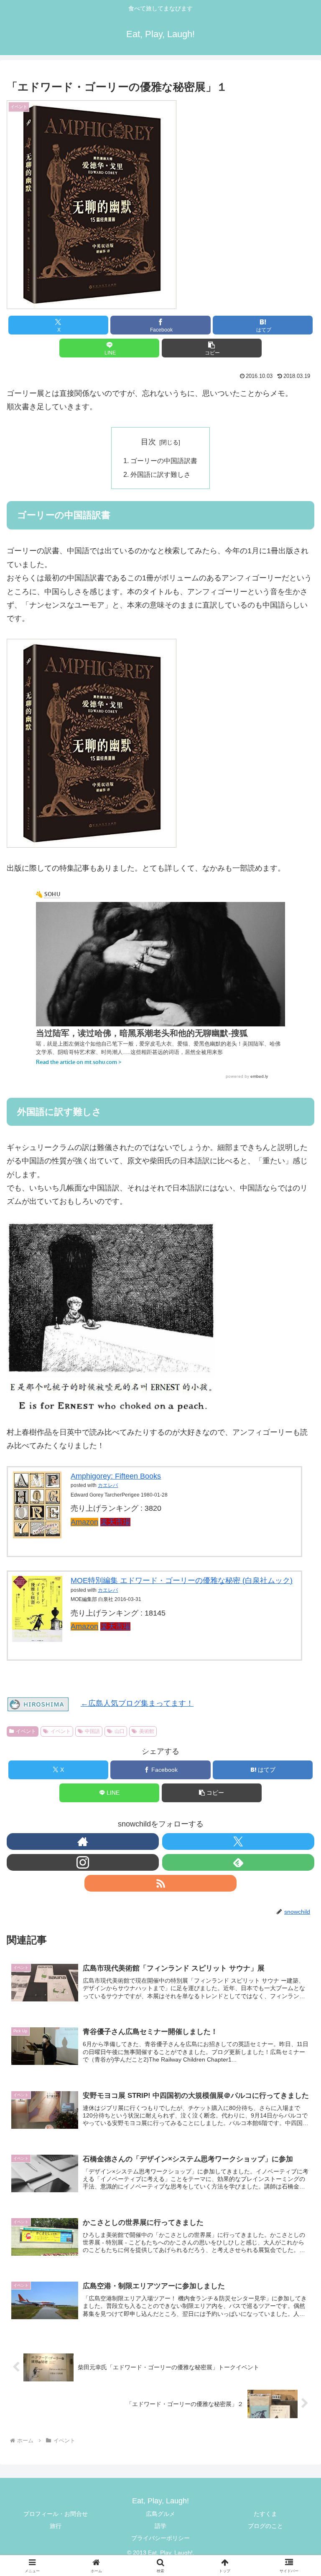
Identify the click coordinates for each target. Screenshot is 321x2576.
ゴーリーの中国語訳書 (164, 461)
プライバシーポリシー (160, 2538)
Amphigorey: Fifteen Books (116, 1476)
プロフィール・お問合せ (56, 2514)
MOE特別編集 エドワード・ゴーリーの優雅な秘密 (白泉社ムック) (182, 1581)
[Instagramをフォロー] (83, 1862)
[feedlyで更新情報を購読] (238, 1862)
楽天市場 (115, 1522)
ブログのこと (265, 2526)
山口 (120, 1731)
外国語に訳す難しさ (160, 474)
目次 (148, 442)
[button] (212, 348)
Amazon (84, 1522)
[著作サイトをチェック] (83, 1841)
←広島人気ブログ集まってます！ (137, 1703)
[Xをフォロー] (238, 1841)
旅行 (56, 2526)
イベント (26, 1731)
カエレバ (108, 1485)
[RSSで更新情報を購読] (160, 1883)
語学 (160, 2526)
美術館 (147, 1731)
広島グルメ (160, 2514)
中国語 (92, 1731)
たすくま (265, 2514)
